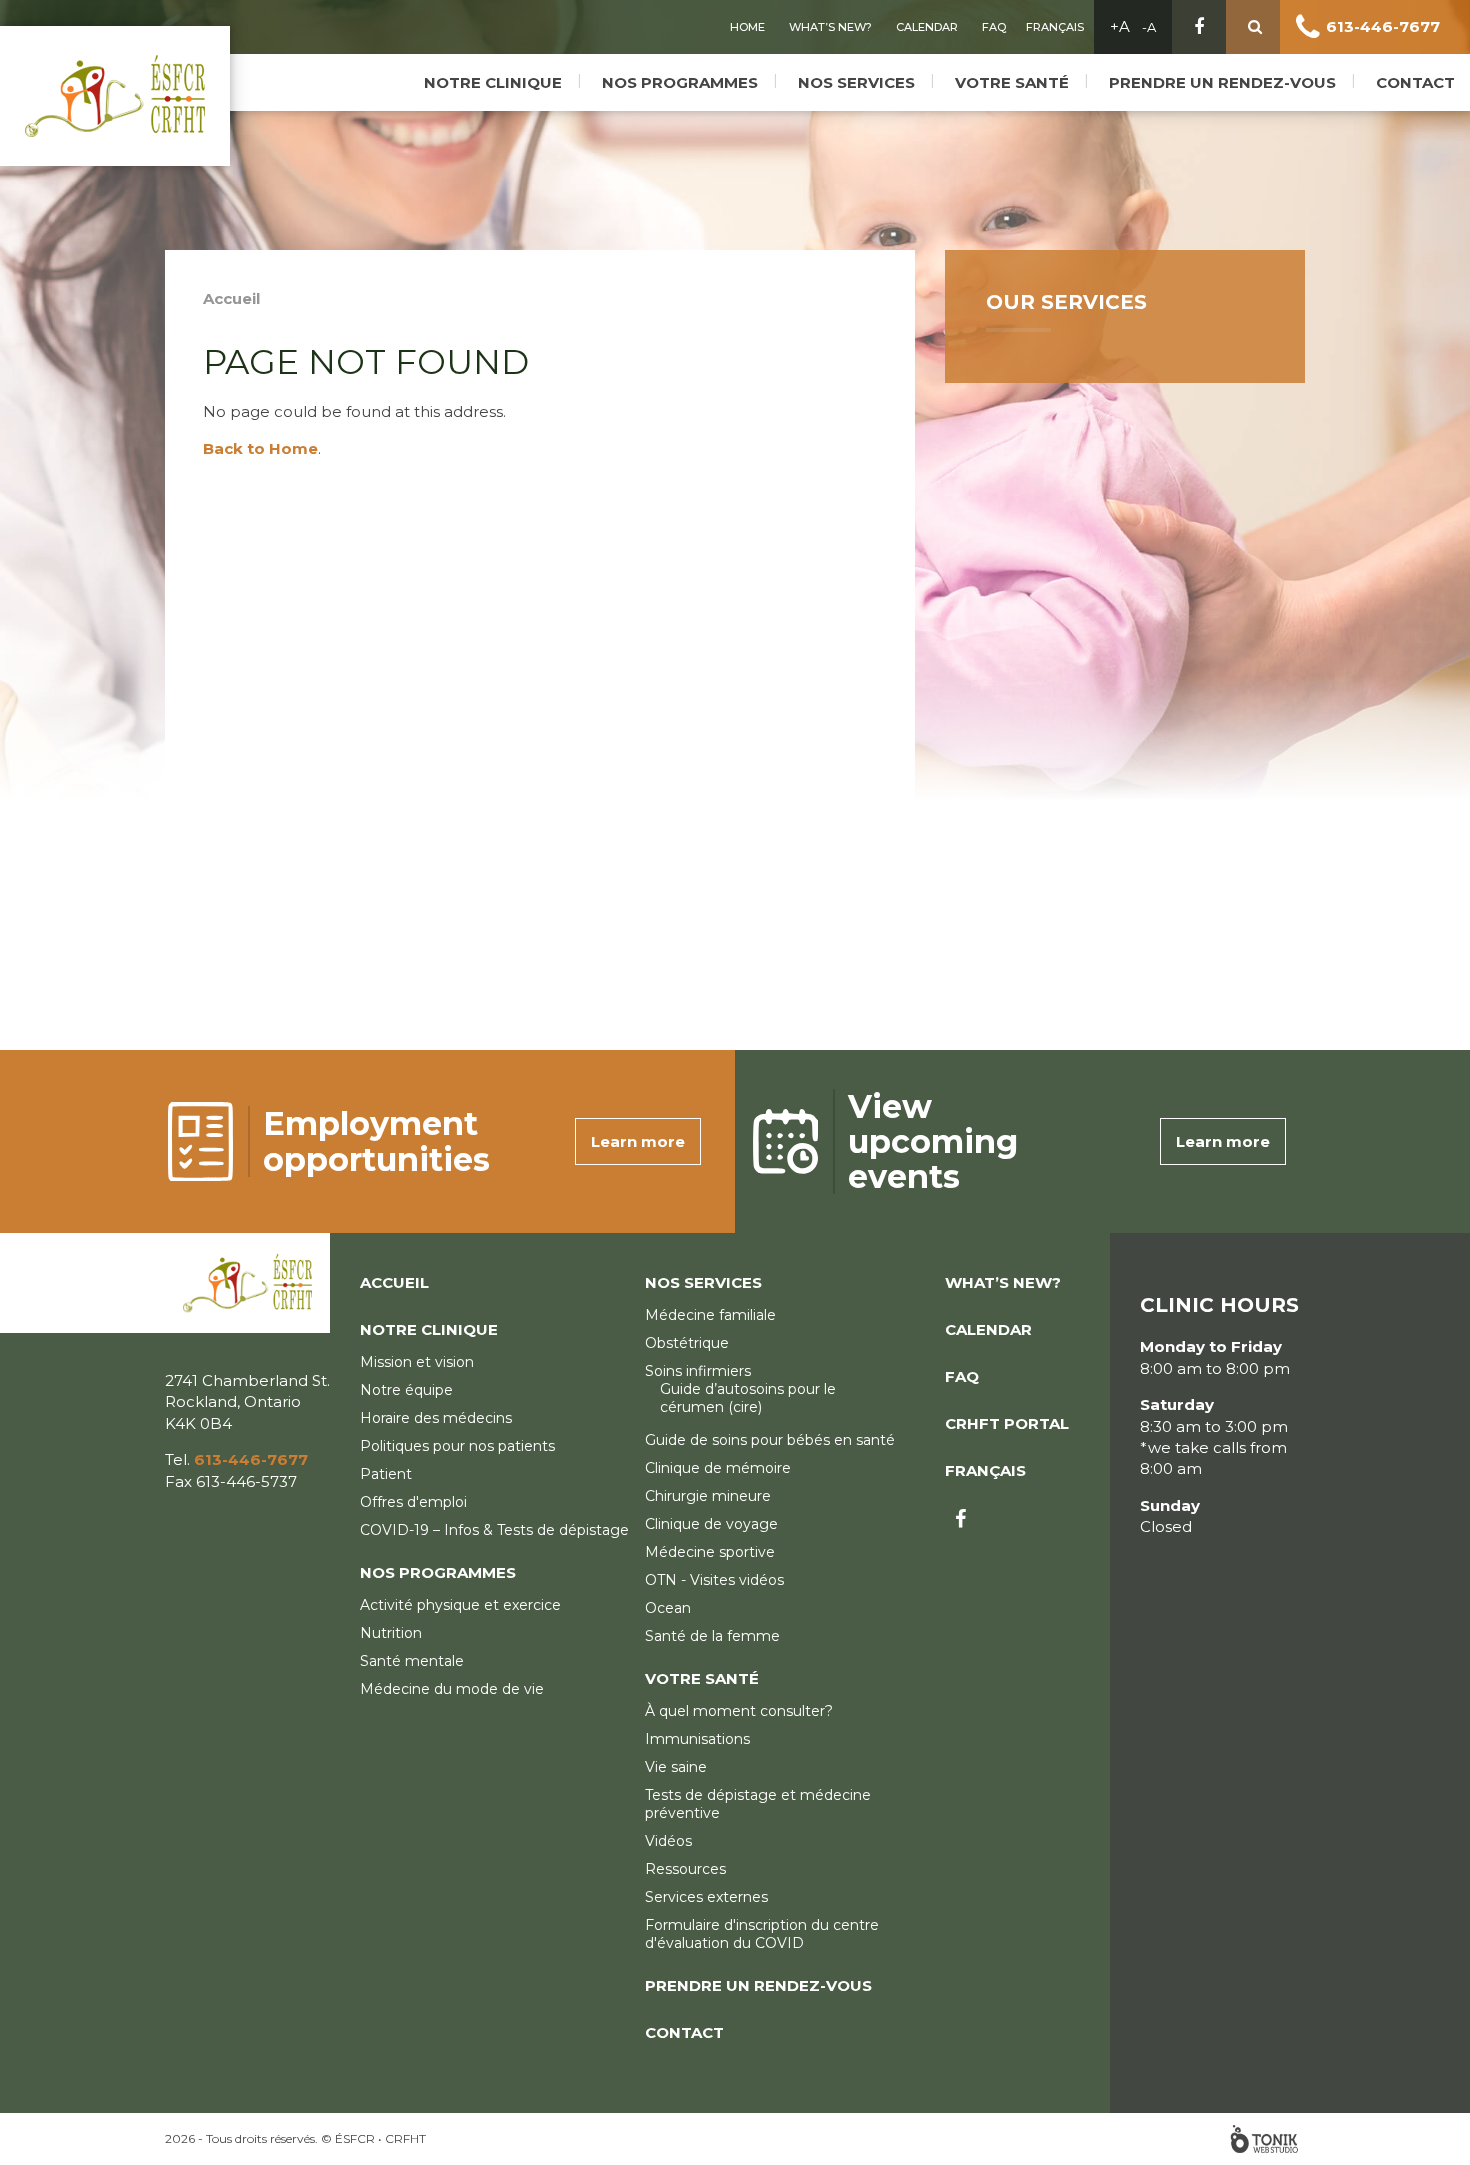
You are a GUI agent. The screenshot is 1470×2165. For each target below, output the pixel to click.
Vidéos (668, 1841)
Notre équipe (406, 1390)
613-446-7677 (1383, 26)
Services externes (706, 1897)
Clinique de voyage (711, 1524)
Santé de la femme (712, 1636)
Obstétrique (687, 1343)
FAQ (994, 27)
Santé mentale (412, 1661)
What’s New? (830, 27)
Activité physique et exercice (460, 1605)
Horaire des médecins (436, 1418)
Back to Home (260, 448)
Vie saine (676, 1767)
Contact (1415, 82)
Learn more (638, 1141)
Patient (386, 1474)
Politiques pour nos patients (457, 1446)
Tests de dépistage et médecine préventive (758, 1804)
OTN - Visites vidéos (714, 1580)
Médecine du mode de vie (452, 1689)
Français (1055, 27)
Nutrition (391, 1633)
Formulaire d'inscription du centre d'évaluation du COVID (762, 1934)
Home (747, 27)
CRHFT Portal (1007, 1423)
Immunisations (697, 1739)
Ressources (685, 1869)
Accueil (231, 298)
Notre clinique (493, 82)
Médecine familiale (710, 1315)
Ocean (668, 1608)
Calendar (927, 27)
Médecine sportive (710, 1552)
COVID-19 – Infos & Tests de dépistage (494, 1530)
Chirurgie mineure (708, 1496)
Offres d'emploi (413, 1502)
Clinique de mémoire (718, 1468)
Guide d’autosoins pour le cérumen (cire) (748, 1398)
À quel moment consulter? (739, 1711)
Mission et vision (417, 1362)
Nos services (856, 82)
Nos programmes (680, 82)
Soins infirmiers (698, 1371)
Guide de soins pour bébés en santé (770, 1440)
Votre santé (1012, 82)
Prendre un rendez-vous (1222, 82)
